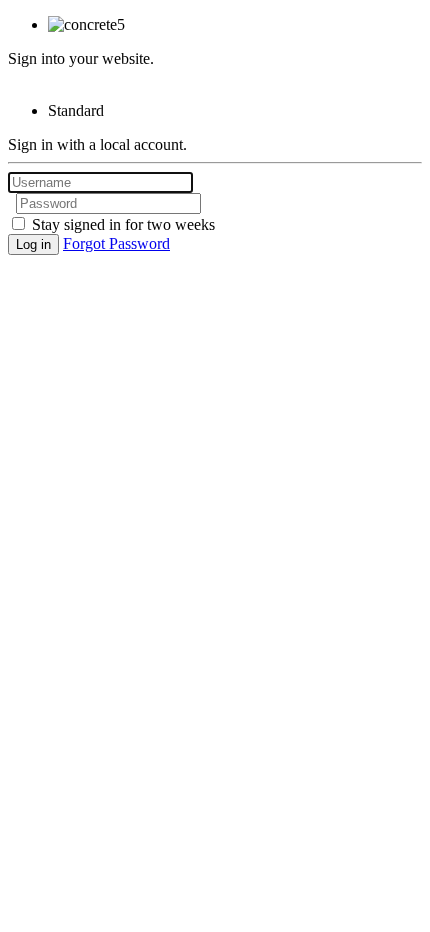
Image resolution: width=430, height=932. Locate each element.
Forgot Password (116, 243)
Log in (33, 244)
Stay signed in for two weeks (121, 224)
